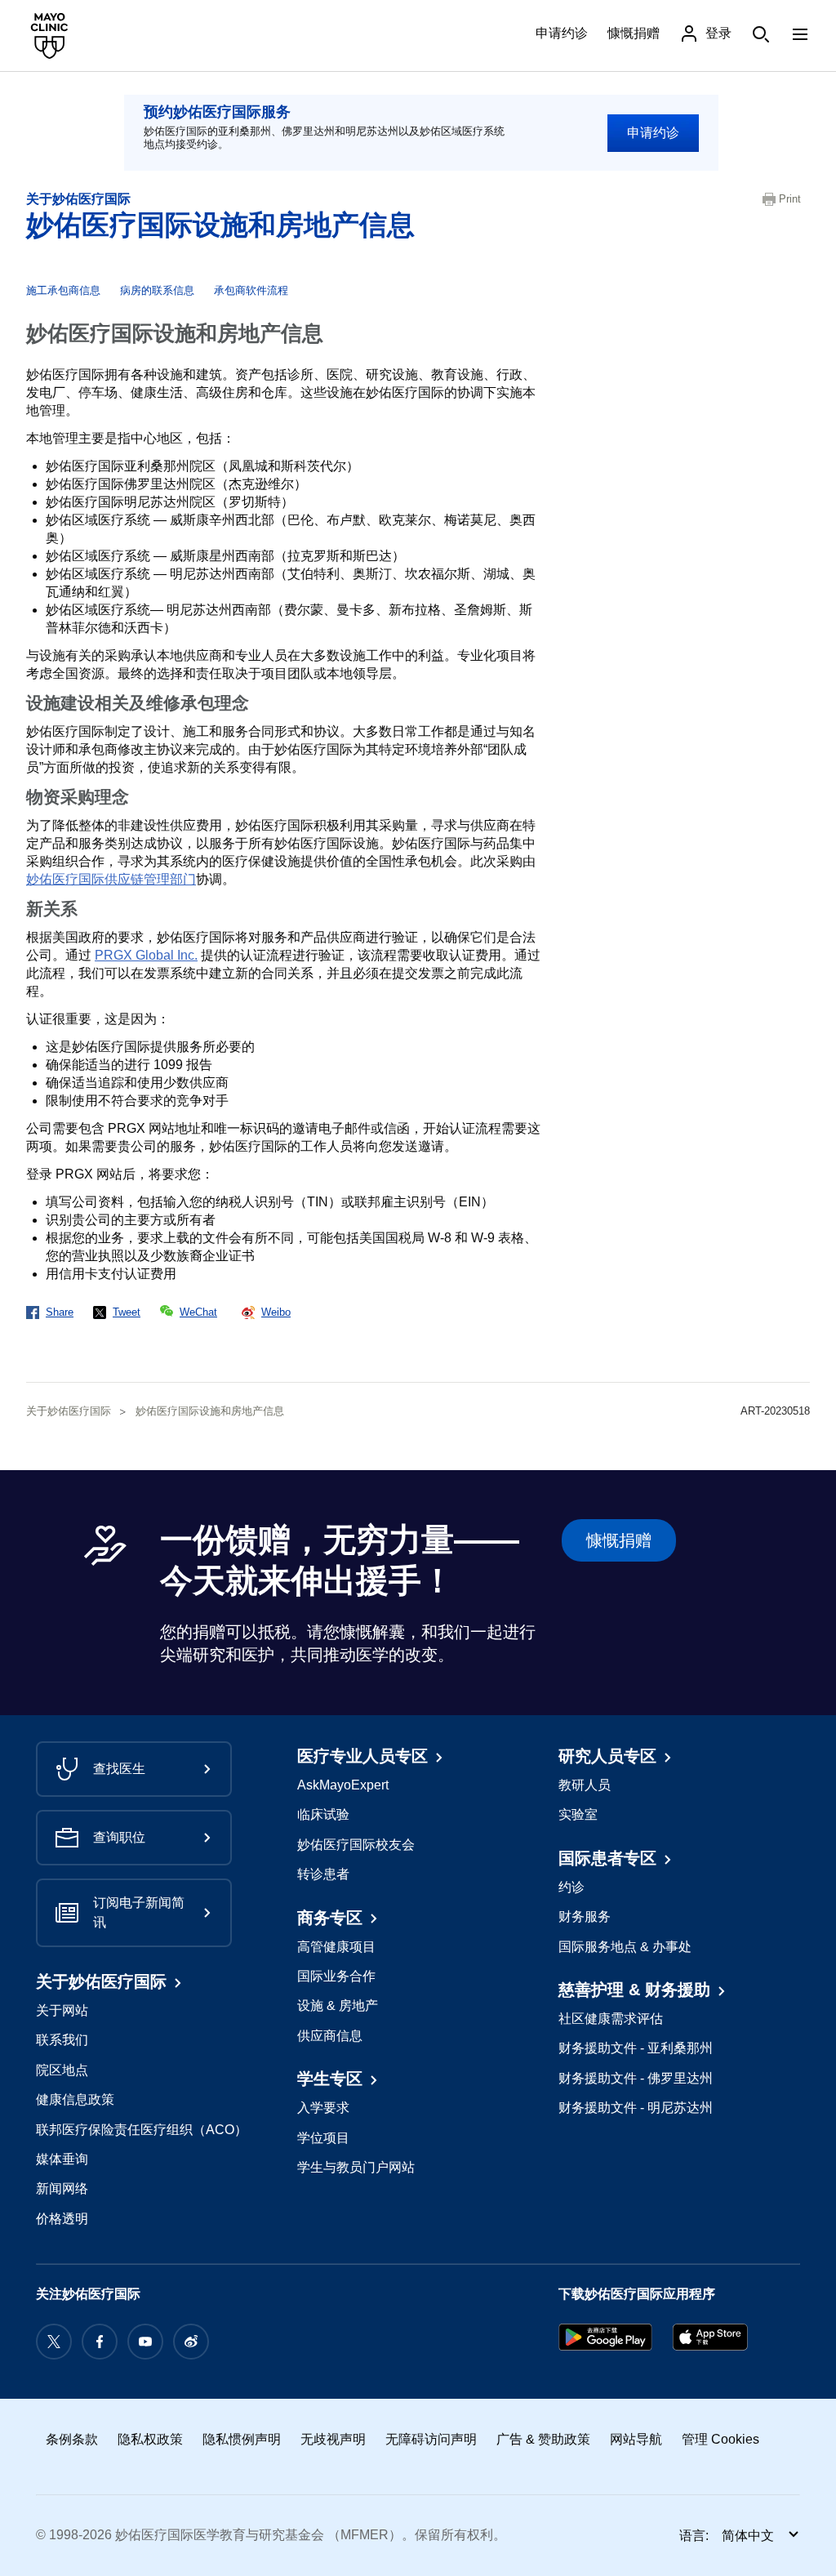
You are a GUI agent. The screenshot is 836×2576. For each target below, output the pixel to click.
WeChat (198, 1312)
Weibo (276, 1312)
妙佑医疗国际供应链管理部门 (111, 879)
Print (790, 199)
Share (60, 1312)
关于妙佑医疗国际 (78, 199)
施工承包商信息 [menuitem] (63, 290)
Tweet (127, 1312)
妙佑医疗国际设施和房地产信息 (220, 225)
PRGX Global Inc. (146, 955)
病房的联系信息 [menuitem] (157, 290)
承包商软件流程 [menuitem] (251, 290)
